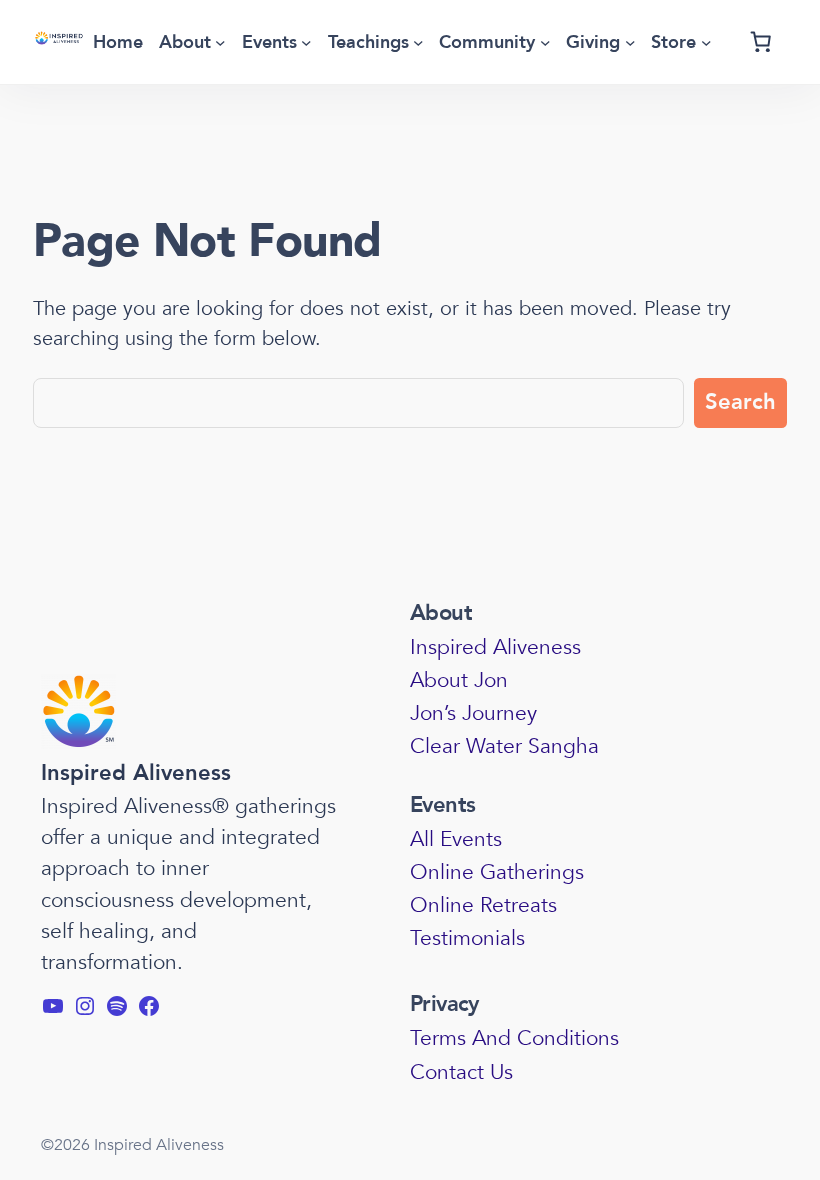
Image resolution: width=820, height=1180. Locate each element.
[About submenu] (220, 42)
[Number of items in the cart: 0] (761, 42)
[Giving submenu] (630, 42)
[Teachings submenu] (418, 42)
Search (740, 402)
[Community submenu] (545, 42)
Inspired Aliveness (136, 773)
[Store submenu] (706, 42)
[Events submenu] (306, 42)
